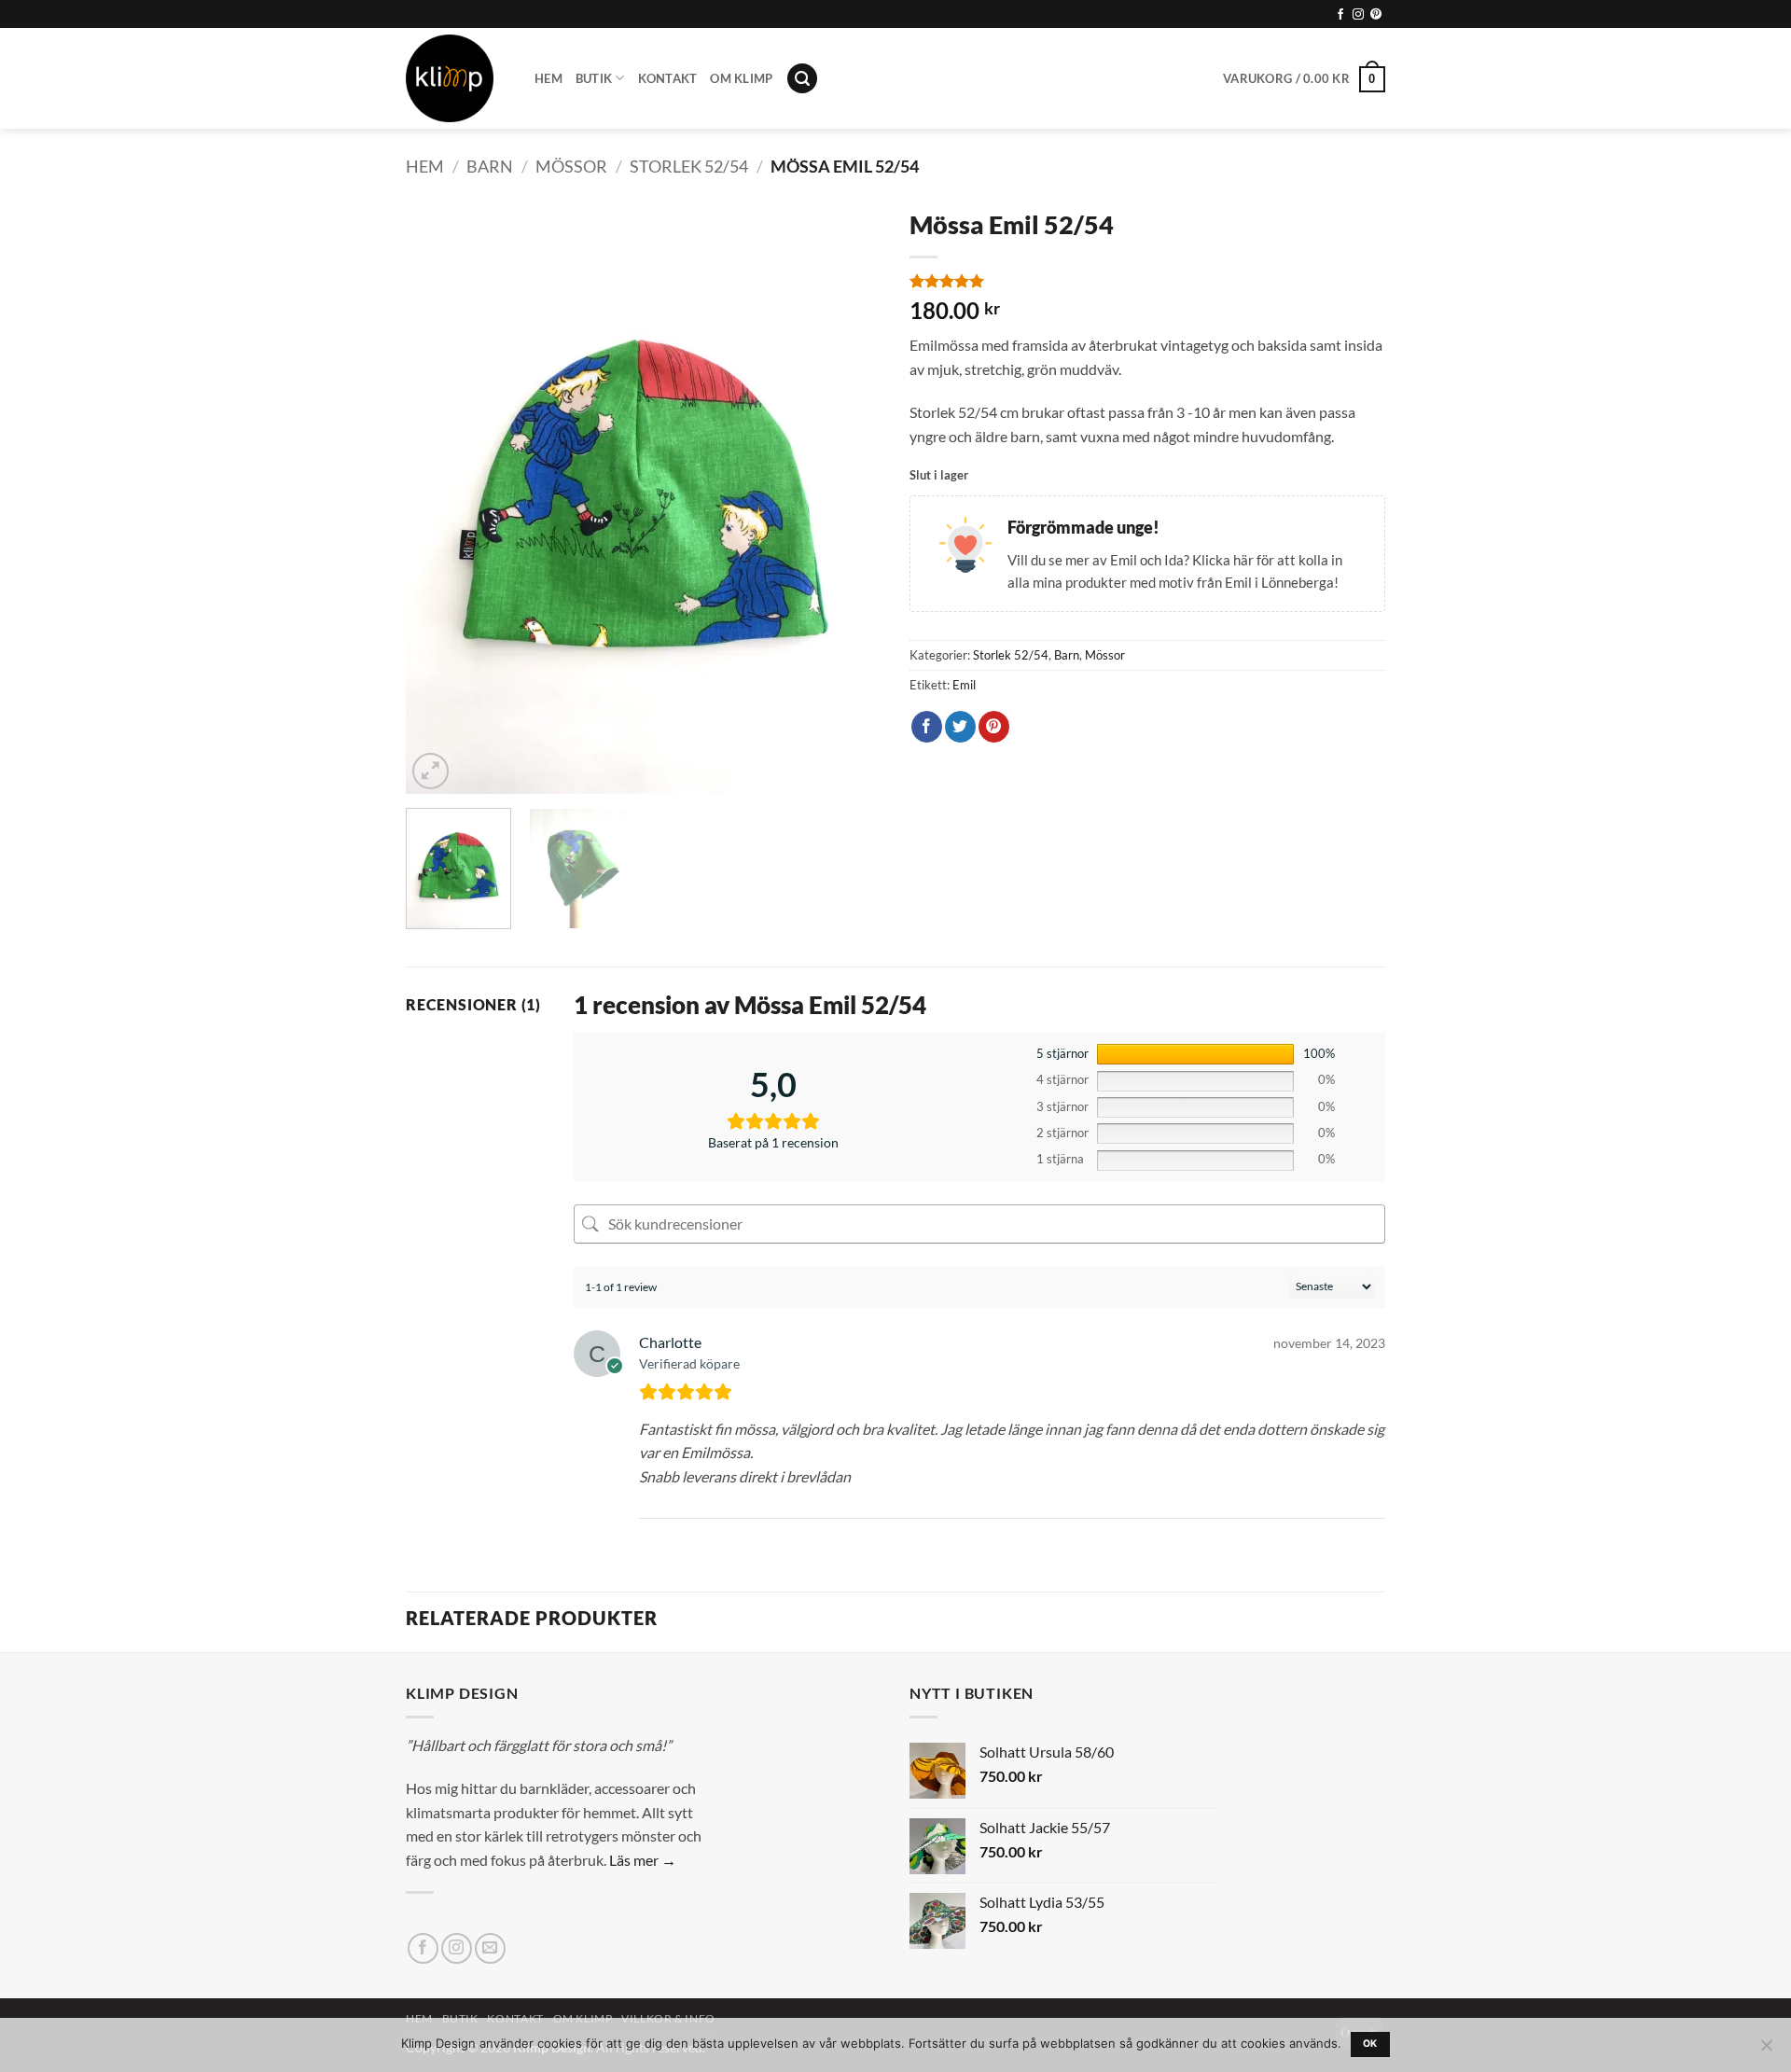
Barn (490, 166)
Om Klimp (741, 78)
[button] (802, 79)
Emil (964, 685)
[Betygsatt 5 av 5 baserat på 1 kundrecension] (1147, 281)
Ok (1370, 2044)
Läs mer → (643, 1860)
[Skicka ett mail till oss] (490, 1948)
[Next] (849, 496)
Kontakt (668, 78)
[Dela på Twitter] (960, 727)
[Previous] (438, 496)
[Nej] (1766, 2051)
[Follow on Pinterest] (1376, 15)
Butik (594, 78)
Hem (548, 78)
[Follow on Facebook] (1340, 15)
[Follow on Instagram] (1358, 15)
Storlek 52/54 (689, 166)
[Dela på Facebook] (927, 727)
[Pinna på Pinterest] (994, 727)
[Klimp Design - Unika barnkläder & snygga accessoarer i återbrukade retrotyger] (456, 78)
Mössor (571, 166)
